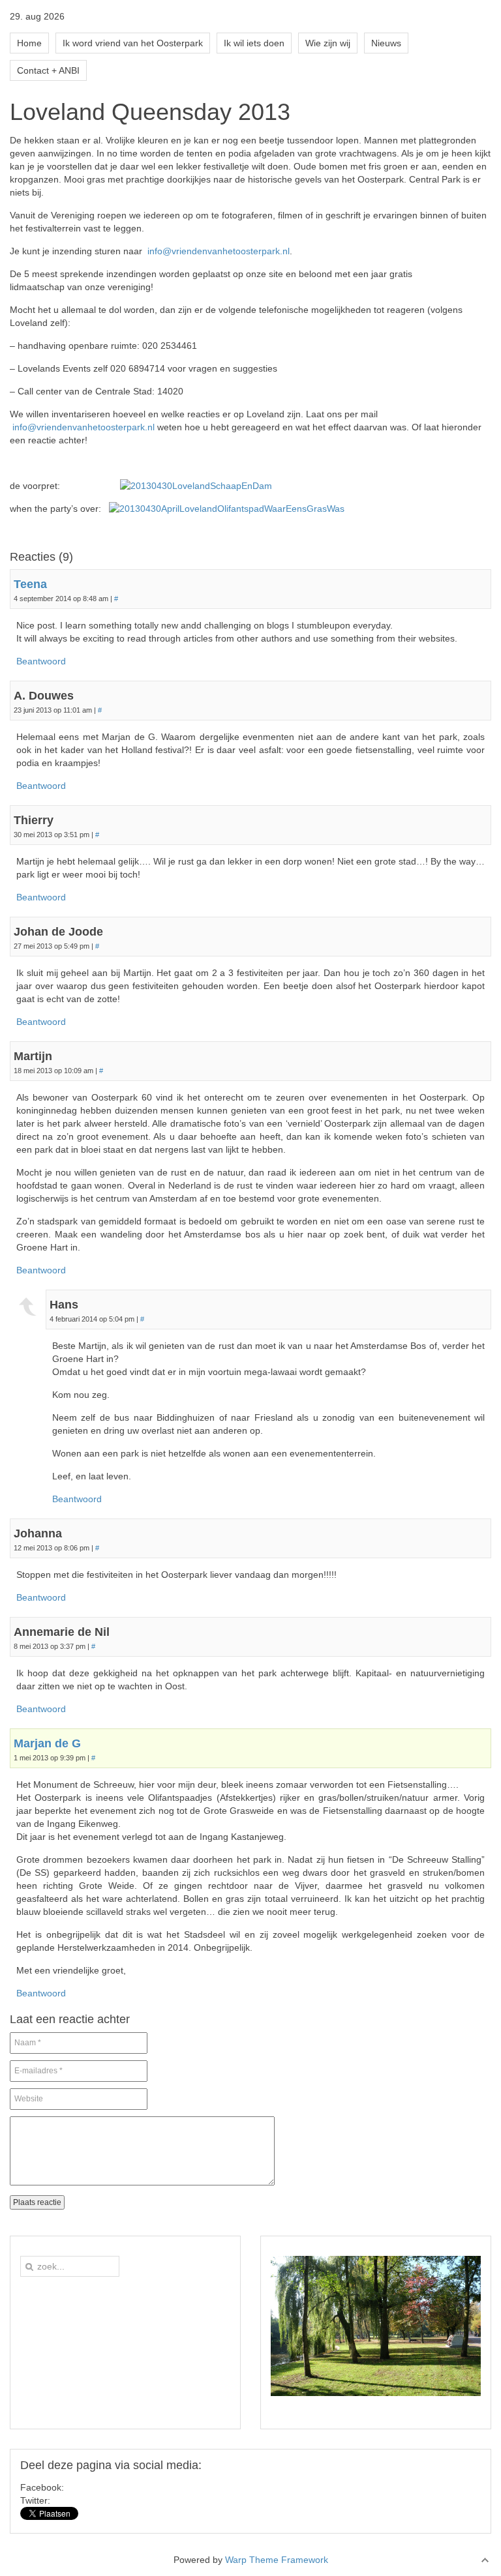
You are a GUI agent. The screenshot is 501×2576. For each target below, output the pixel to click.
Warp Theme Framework (277, 2560)
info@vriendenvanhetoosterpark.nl (219, 251)
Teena (30, 584)
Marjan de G (47, 1743)
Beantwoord (41, 661)
